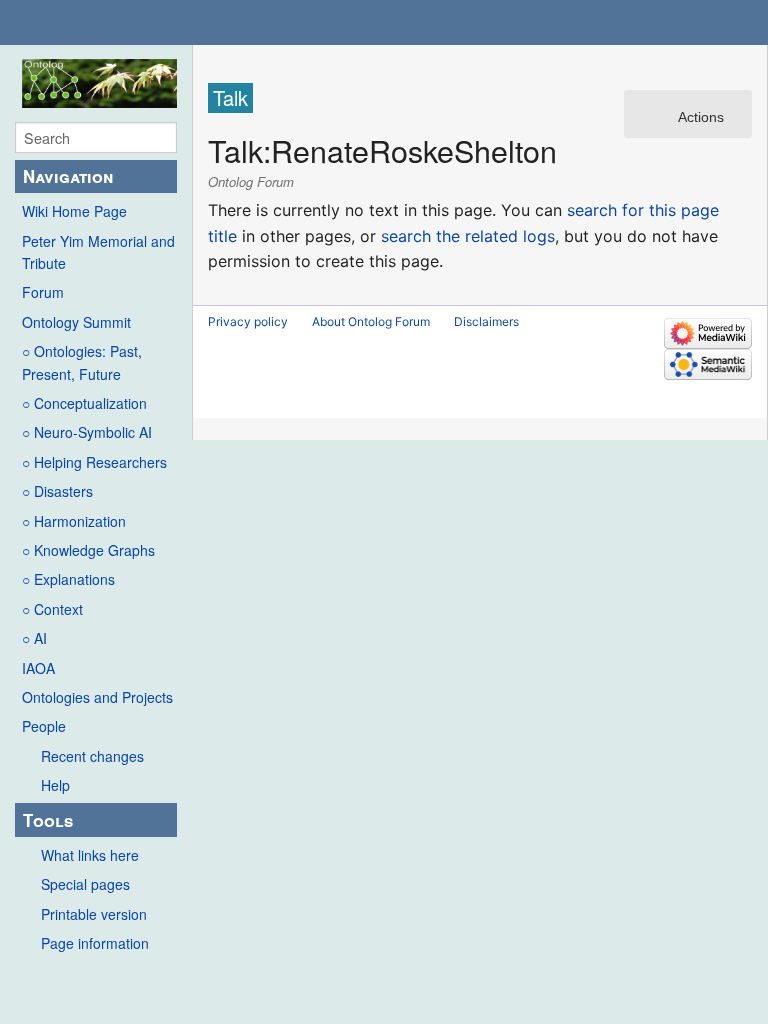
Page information (95, 943)
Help (55, 785)
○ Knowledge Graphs (88, 550)
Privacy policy (248, 321)
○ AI (34, 638)
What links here (90, 855)
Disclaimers (486, 321)
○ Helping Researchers (94, 462)
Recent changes (92, 756)
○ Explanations (68, 579)
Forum (43, 292)
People (44, 726)
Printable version (94, 914)
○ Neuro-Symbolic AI (87, 432)
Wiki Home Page (74, 211)
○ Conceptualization (84, 403)
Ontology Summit (76, 322)
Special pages (85, 884)
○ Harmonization (74, 521)
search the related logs (468, 236)
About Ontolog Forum (371, 321)
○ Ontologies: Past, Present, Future (82, 362)
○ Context (52, 609)
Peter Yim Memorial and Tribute (98, 252)
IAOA (38, 668)
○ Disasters (57, 491)
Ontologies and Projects (97, 697)
